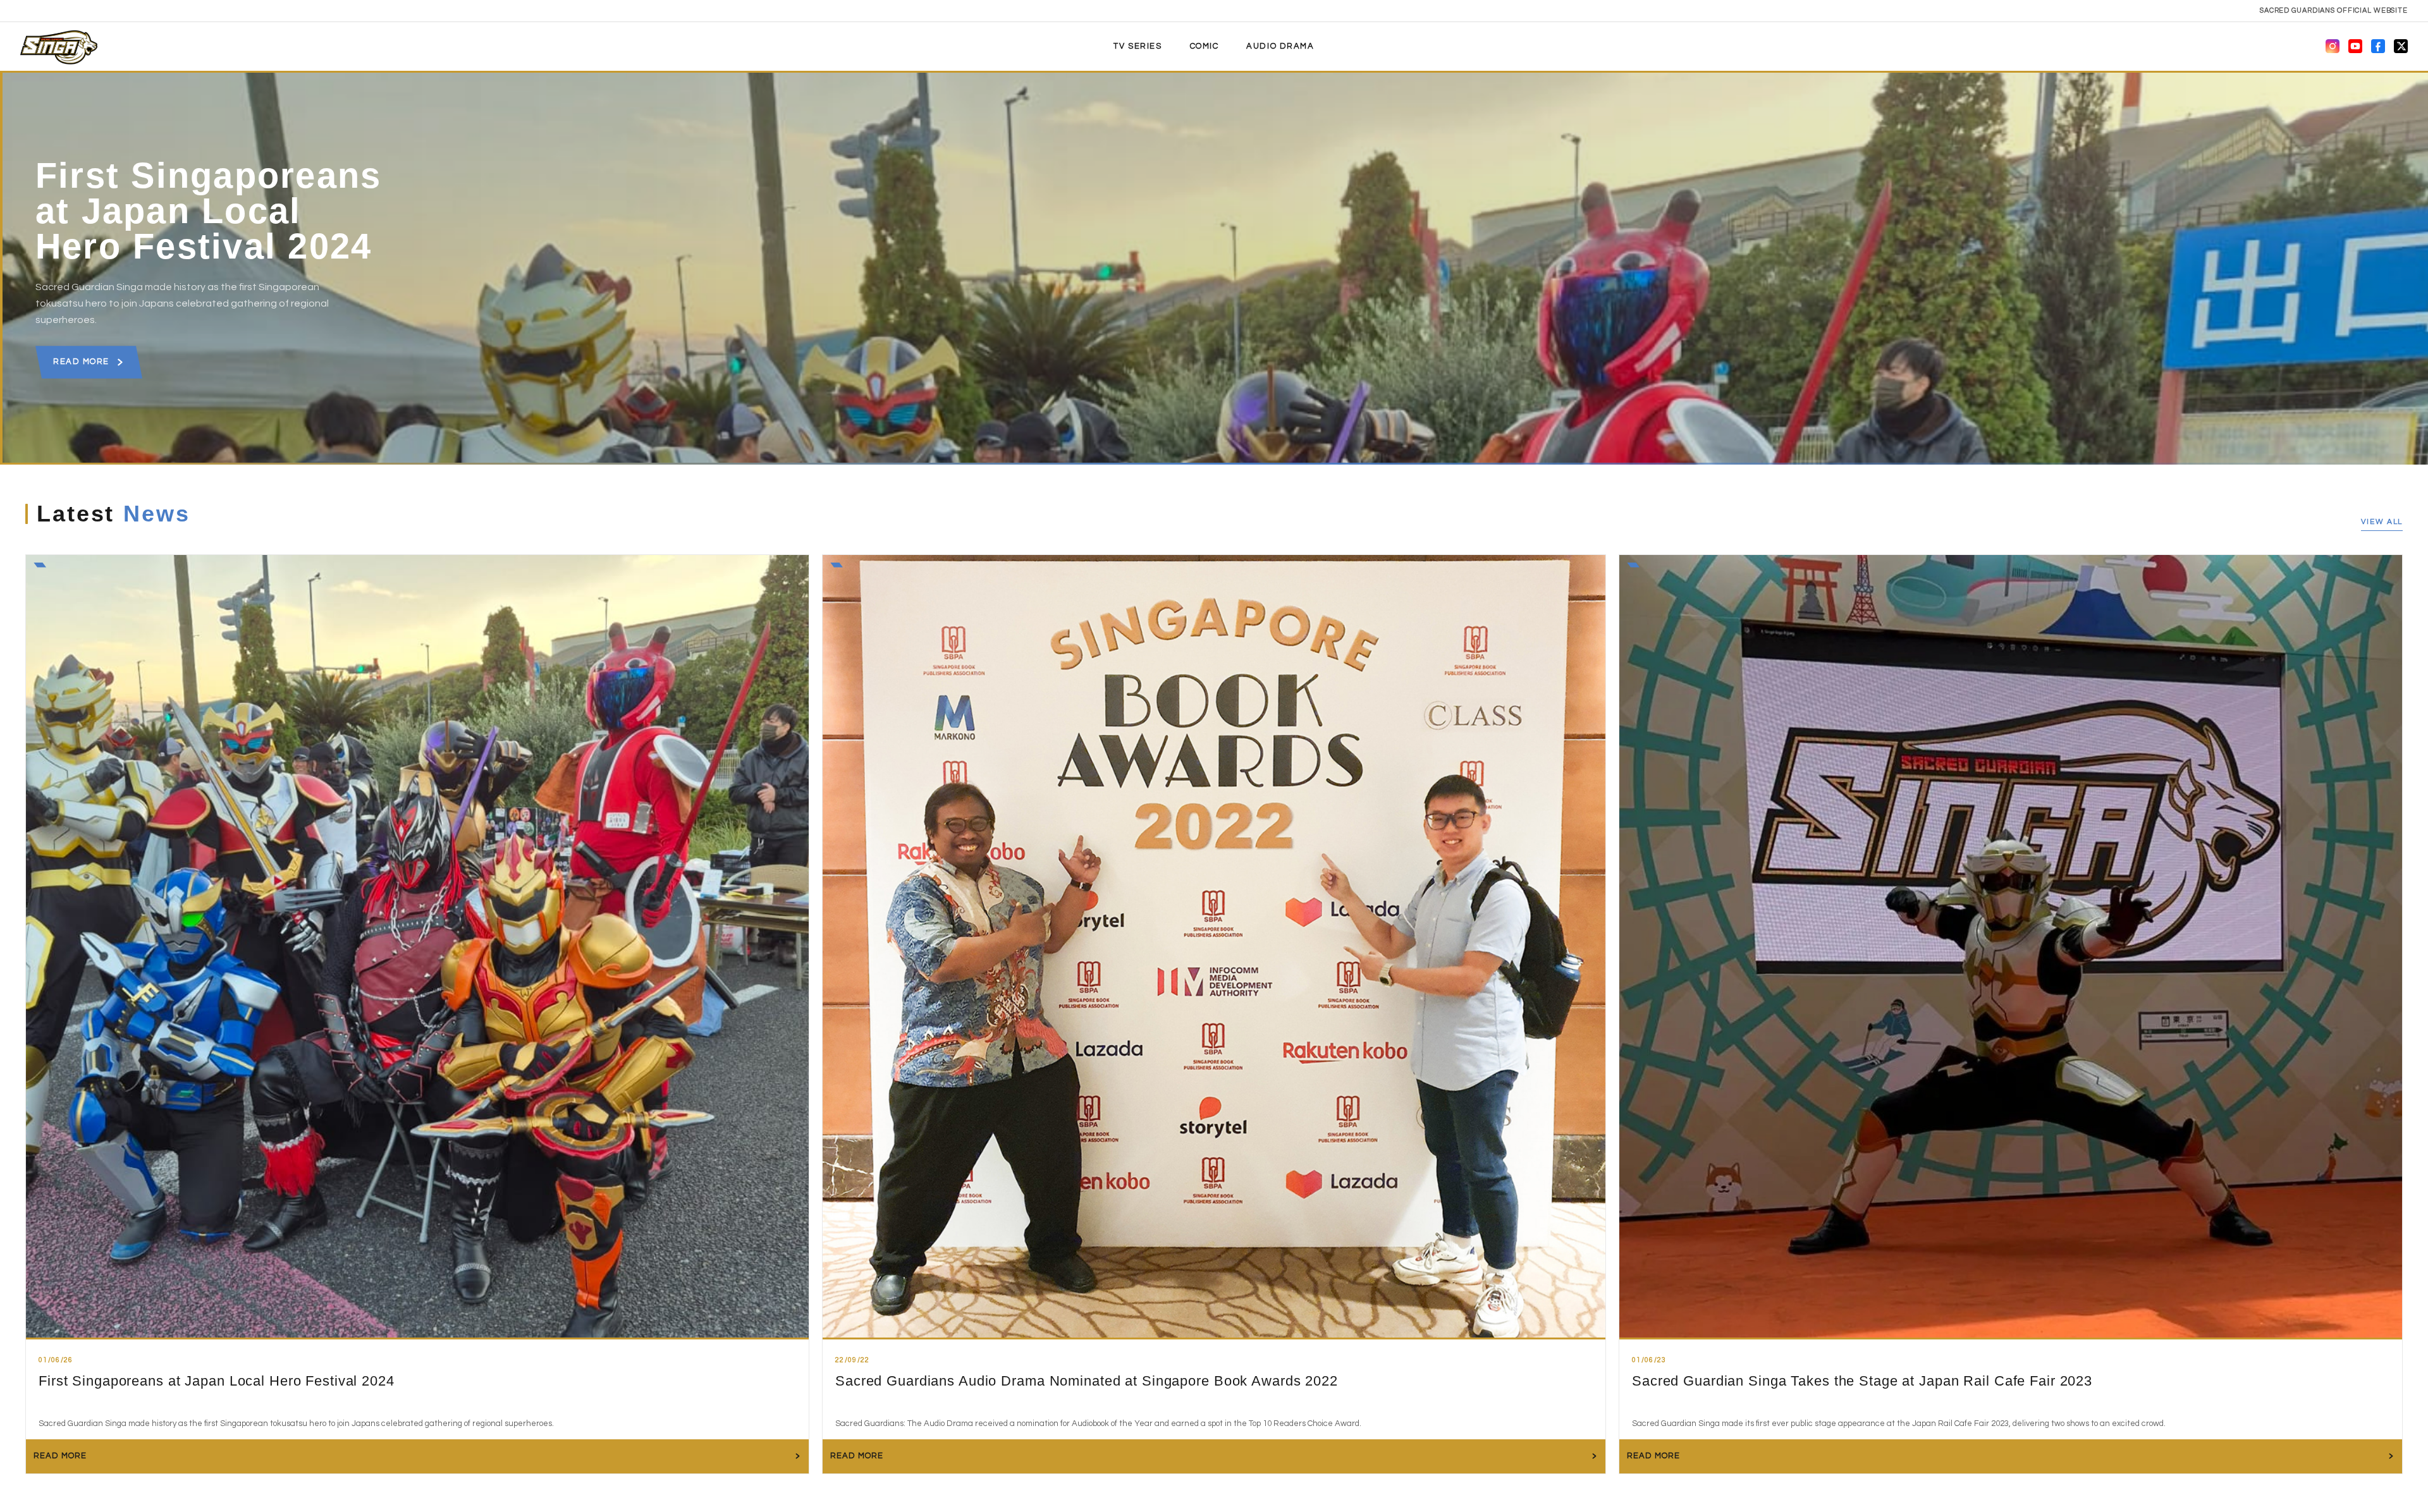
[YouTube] (2355, 46)
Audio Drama (1280, 46)
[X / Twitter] (2401, 46)
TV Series (1137, 46)
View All (2382, 522)
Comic (1205, 46)
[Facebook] (2378, 46)
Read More (81, 362)
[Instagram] (2333, 46)
